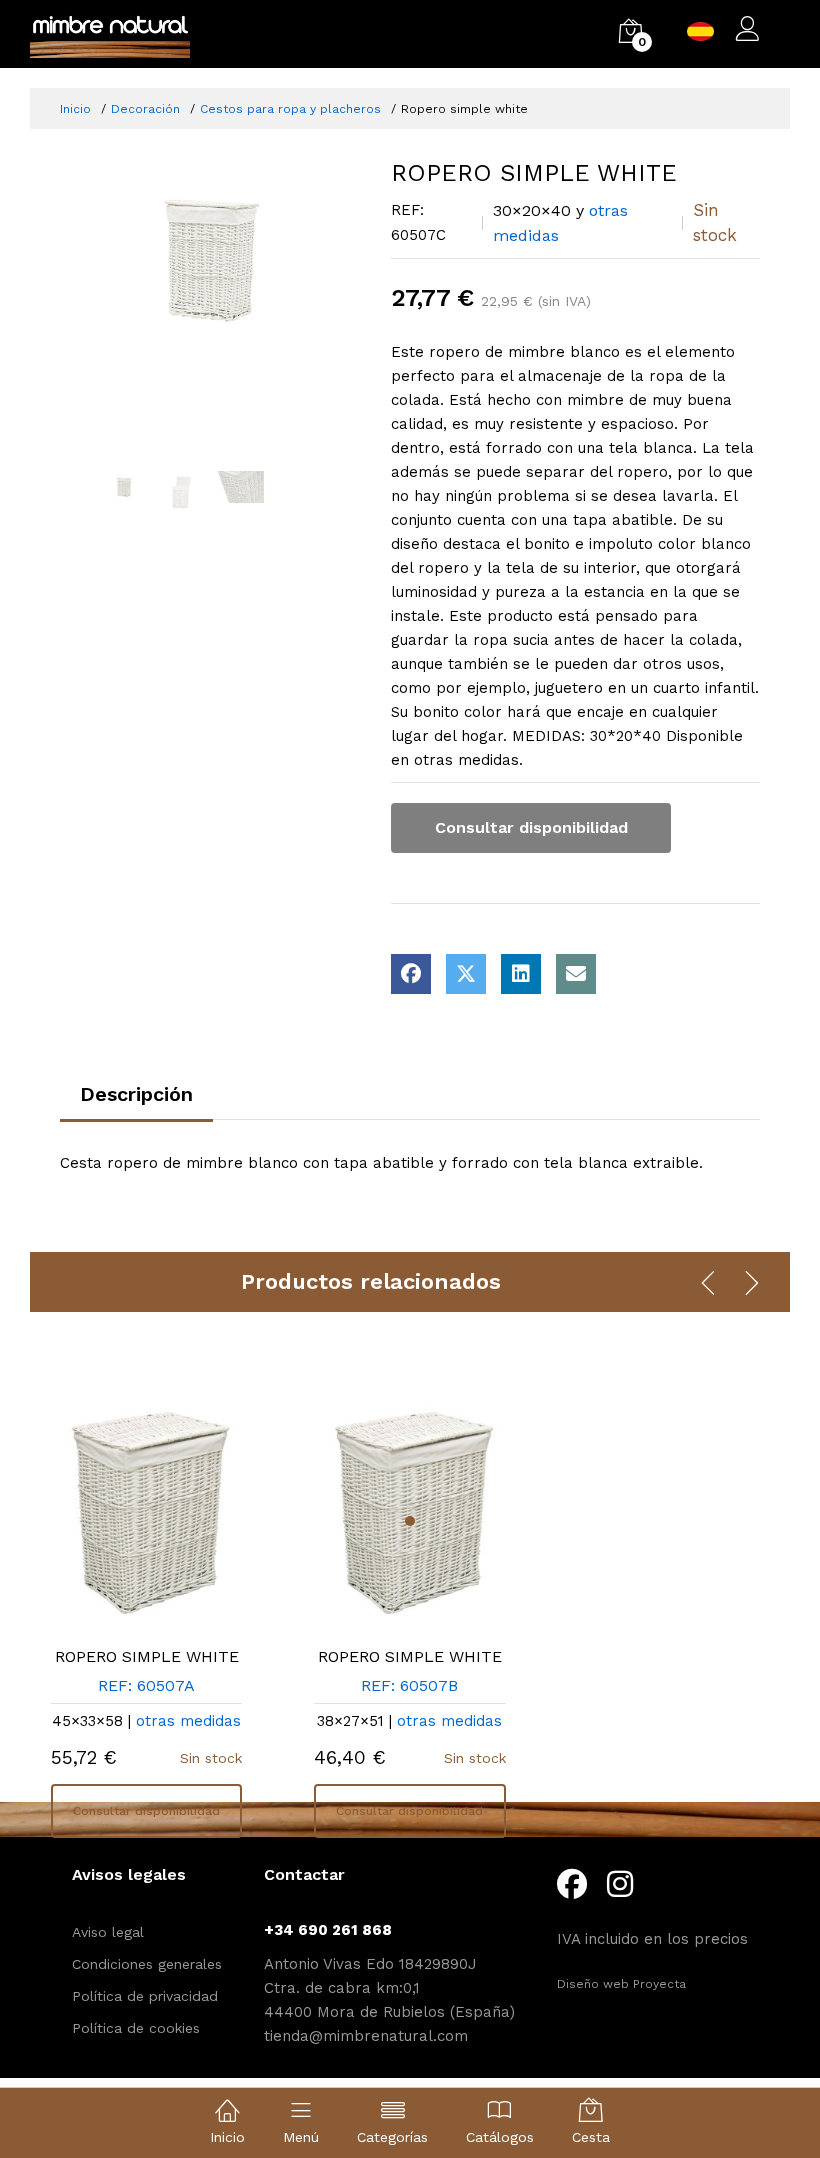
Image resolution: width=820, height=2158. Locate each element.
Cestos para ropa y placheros (290, 109)
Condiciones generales (147, 1964)
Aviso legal (108, 1932)
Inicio (75, 109)
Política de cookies (136, 2028)
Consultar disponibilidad (531, 827)
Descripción (136, 1094)
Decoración (145, 109)
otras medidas (188, 1721)
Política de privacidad (145, 1996)
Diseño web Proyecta (621, 1984)
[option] (210, 259)
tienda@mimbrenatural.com (366, 2036)
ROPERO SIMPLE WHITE (147, 1656)
